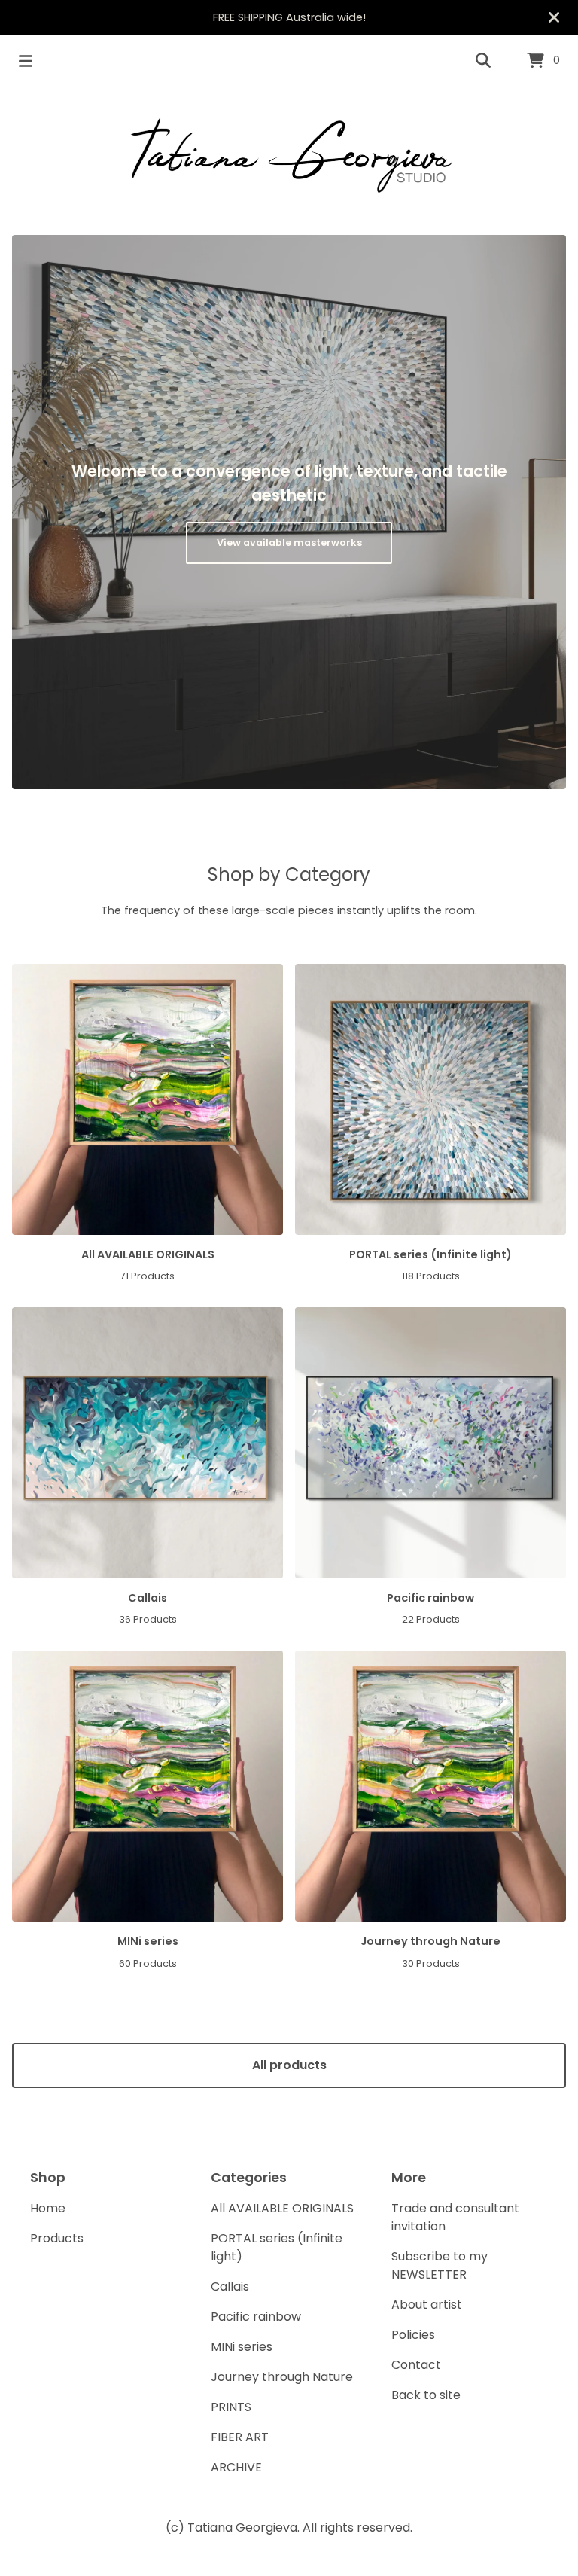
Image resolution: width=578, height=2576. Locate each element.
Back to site (426, 2395)
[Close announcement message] (554, 17)
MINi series (242, 2347)
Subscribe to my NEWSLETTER (440, 2265)
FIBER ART (240, 2437)
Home (48, 2208)
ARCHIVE (236, 2467)
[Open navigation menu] (26, 61)
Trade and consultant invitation (455, 2217)
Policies (413, 2335)
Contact (416, 2365)
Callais (230, 2286)
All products (289, 2065)
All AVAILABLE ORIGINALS (282, 2208)
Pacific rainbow (256, 2317)
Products (57, 2238)
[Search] (483, 61)
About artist (427, 2305)
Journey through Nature (282, 2377)
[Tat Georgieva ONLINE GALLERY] (289, 155)
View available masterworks (289, 543)
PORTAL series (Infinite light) (277, 2247)
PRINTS (231, 2407)
